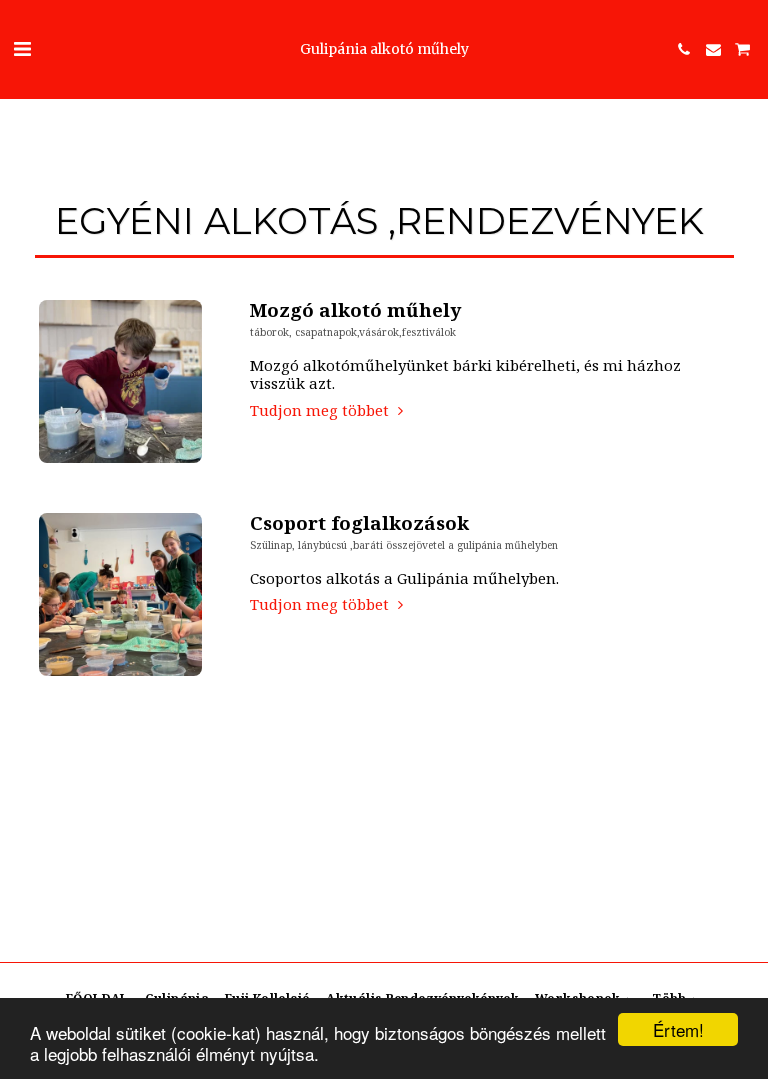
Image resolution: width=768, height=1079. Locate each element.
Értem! (678, 1029)
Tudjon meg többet (321, 410)
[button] (22, 48)
